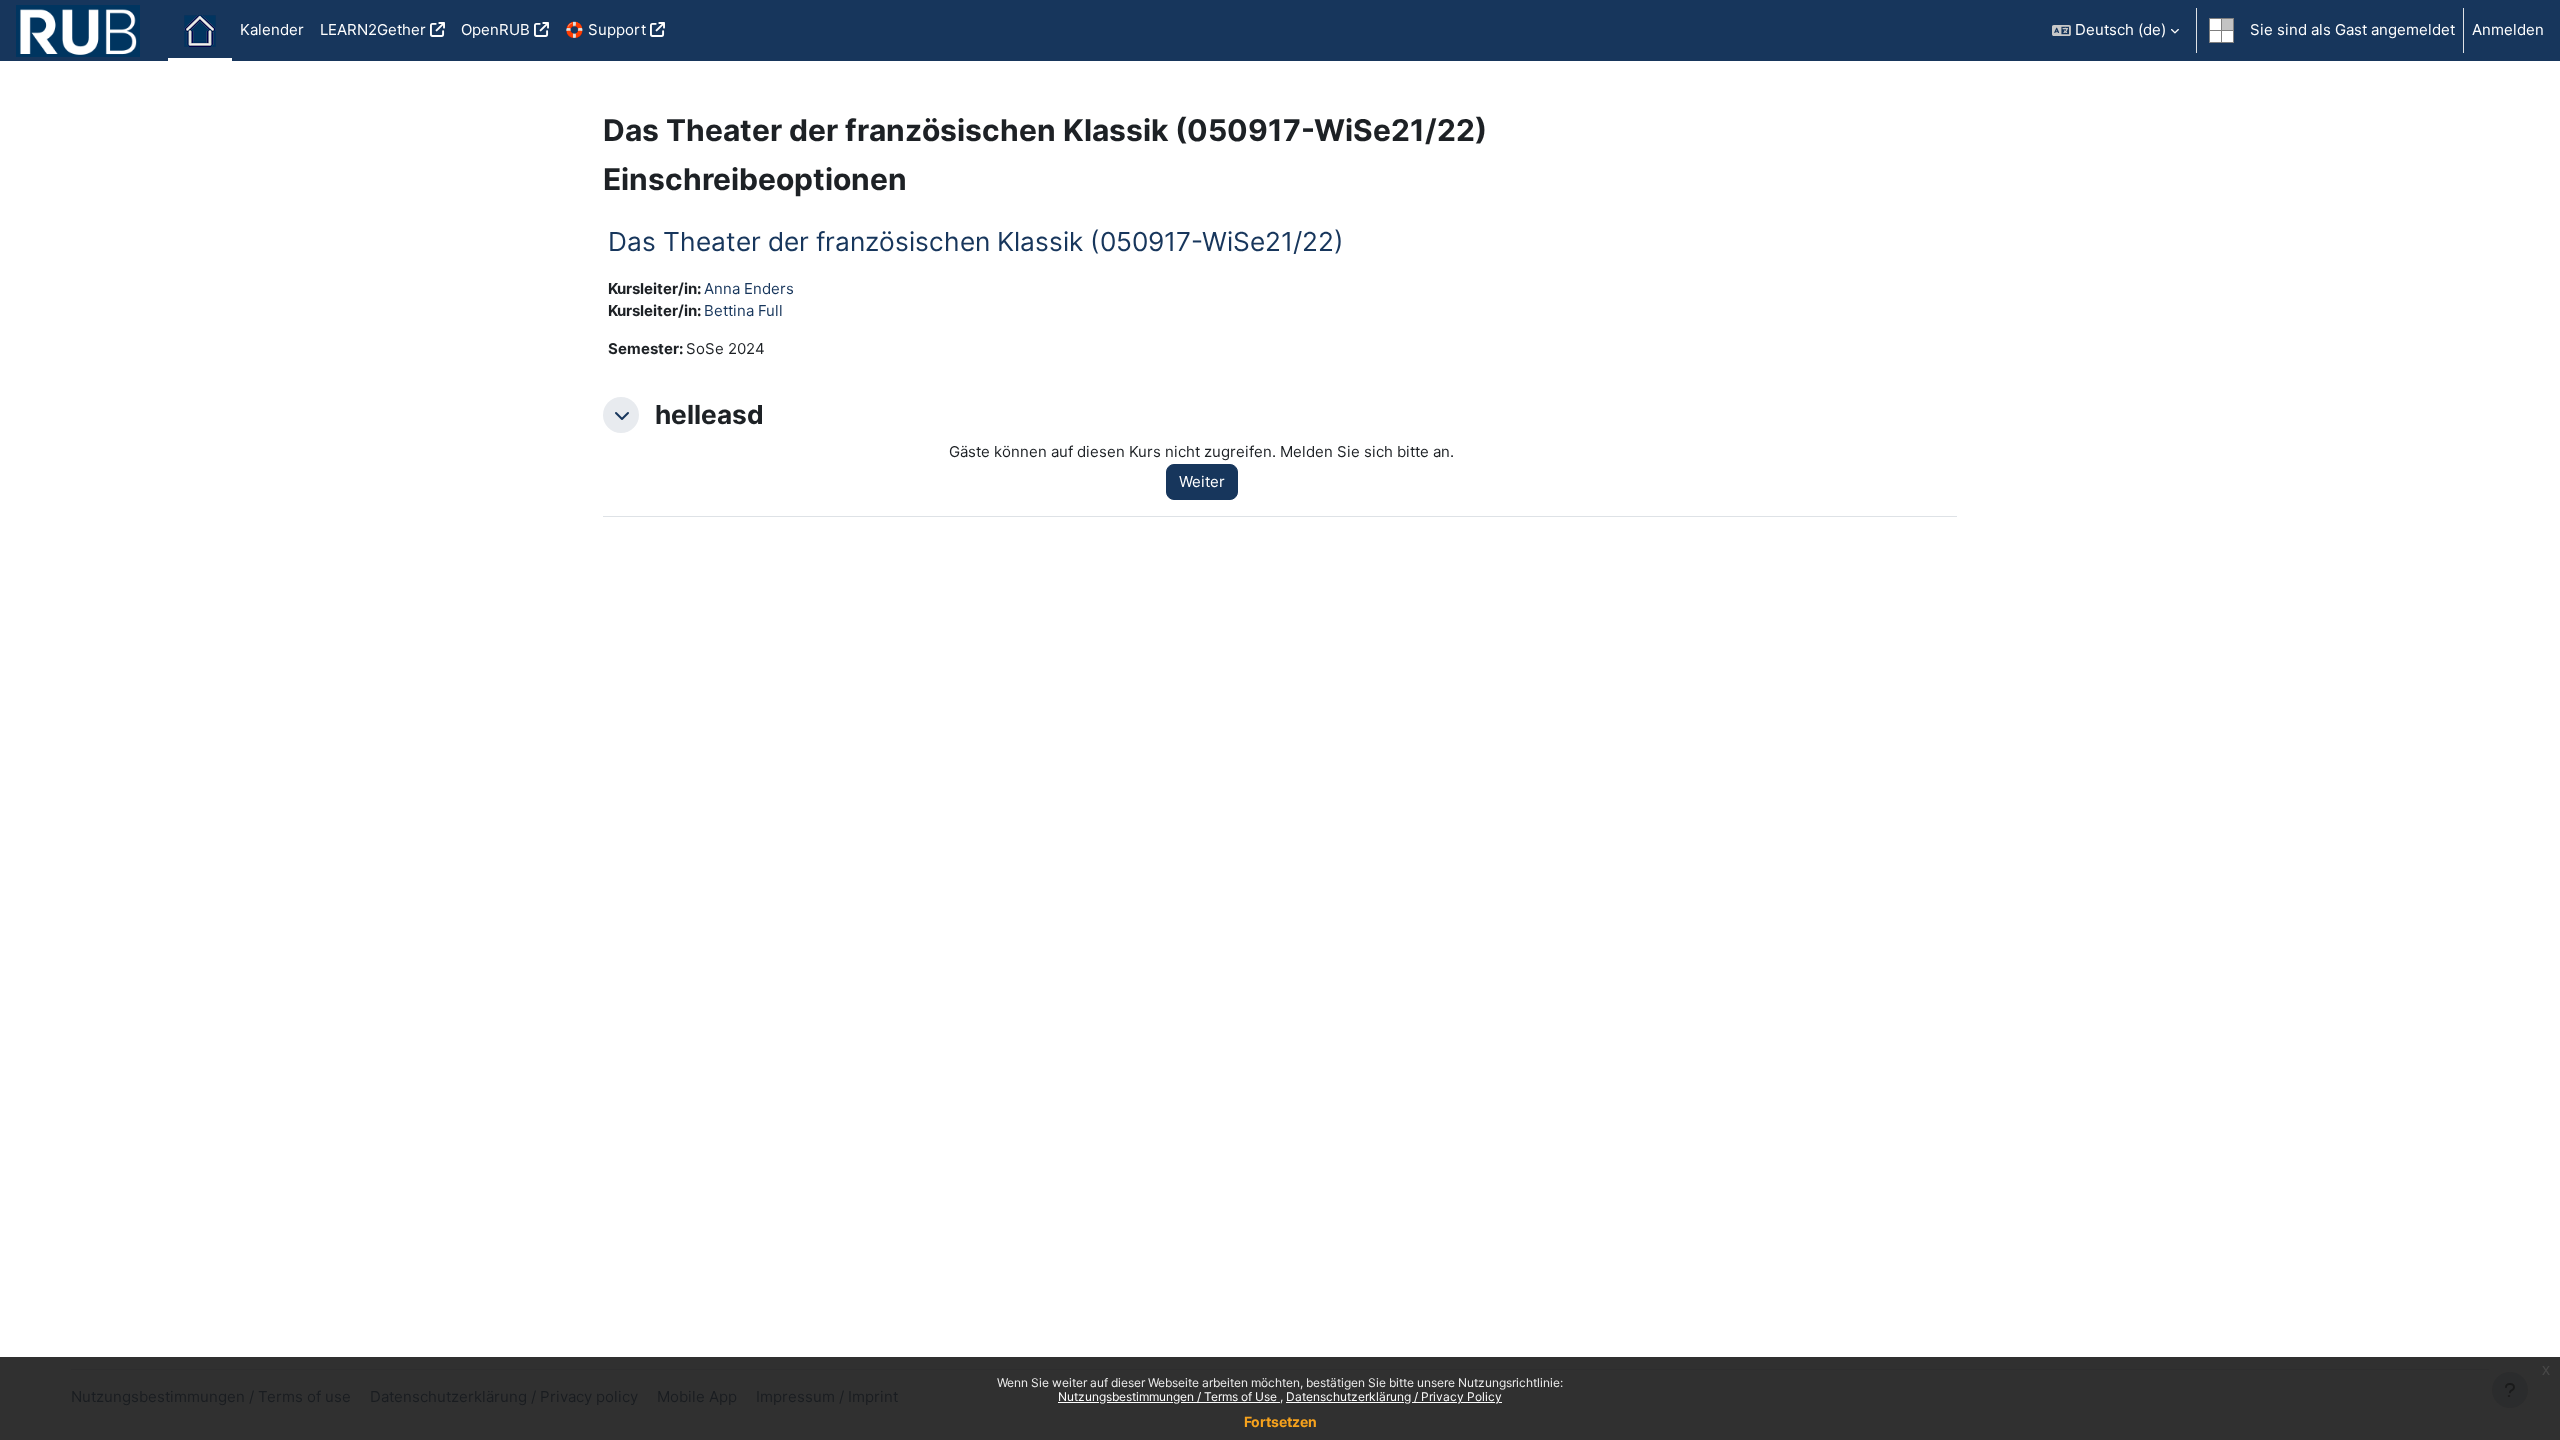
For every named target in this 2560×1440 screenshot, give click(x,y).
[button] (2115, 30)
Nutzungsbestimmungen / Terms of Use (1169, 1396)
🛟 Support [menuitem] (605, 29)
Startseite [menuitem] (200, 31)
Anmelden (2508, 29)
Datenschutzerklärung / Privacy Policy (1394, 1396)
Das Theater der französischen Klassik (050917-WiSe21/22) (976, 241)
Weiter (1202, 481)
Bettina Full (743, 310)
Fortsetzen (1280, 1421)
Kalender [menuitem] (272, 29)
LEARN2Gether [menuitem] (373, 29)
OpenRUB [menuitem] (495, 29)
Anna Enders (749, 288)
